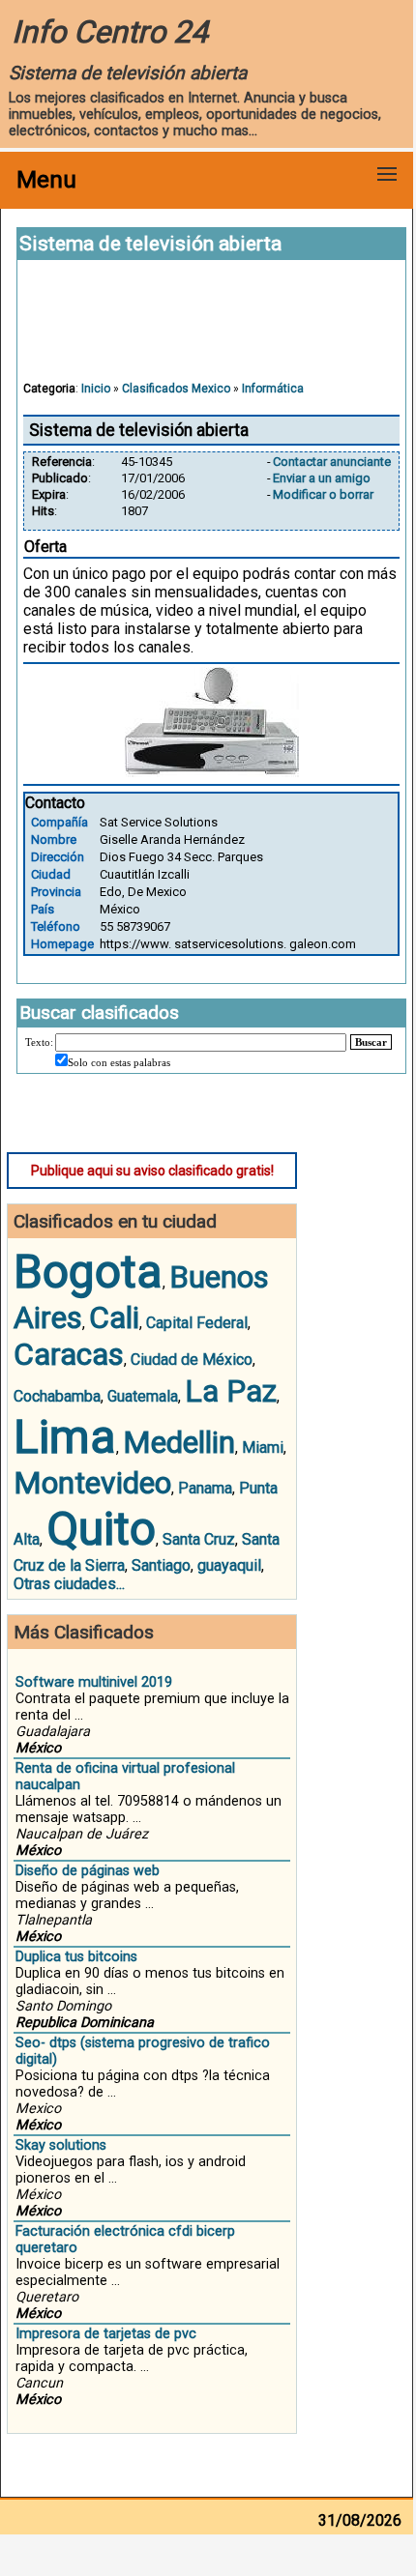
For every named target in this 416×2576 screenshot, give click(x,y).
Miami (263, 1447)
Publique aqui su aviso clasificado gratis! (152, 1171)
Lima (65, 1437)
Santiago (161, 1565)
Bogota (88, 1272)
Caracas (69, 1354)
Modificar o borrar (323, 494)
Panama (205, 1488)
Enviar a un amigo (322, 478)
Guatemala (143, 1396)
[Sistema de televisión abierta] (212, 772)
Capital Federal (197, 1323)
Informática (273, 389)
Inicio (96, 389)
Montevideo (92, 1483)
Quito (101, 1529)
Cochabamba (57, 1396)
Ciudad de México (192, 1360)
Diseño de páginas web (88, 1871)
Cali (114, 1317)
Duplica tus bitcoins (76, 1957)
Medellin (179, 1442)
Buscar (371, 1042)
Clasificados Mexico (176, 389)
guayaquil (229, 1565)
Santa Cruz (199, 1539)
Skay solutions (61, 2145)
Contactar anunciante (332, 462)
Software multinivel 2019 (94, 1682)
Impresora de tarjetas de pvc (106, 2334)
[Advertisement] (212, 330)
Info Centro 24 (110, 32)
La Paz (231, 1391)
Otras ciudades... (69, 1584)
